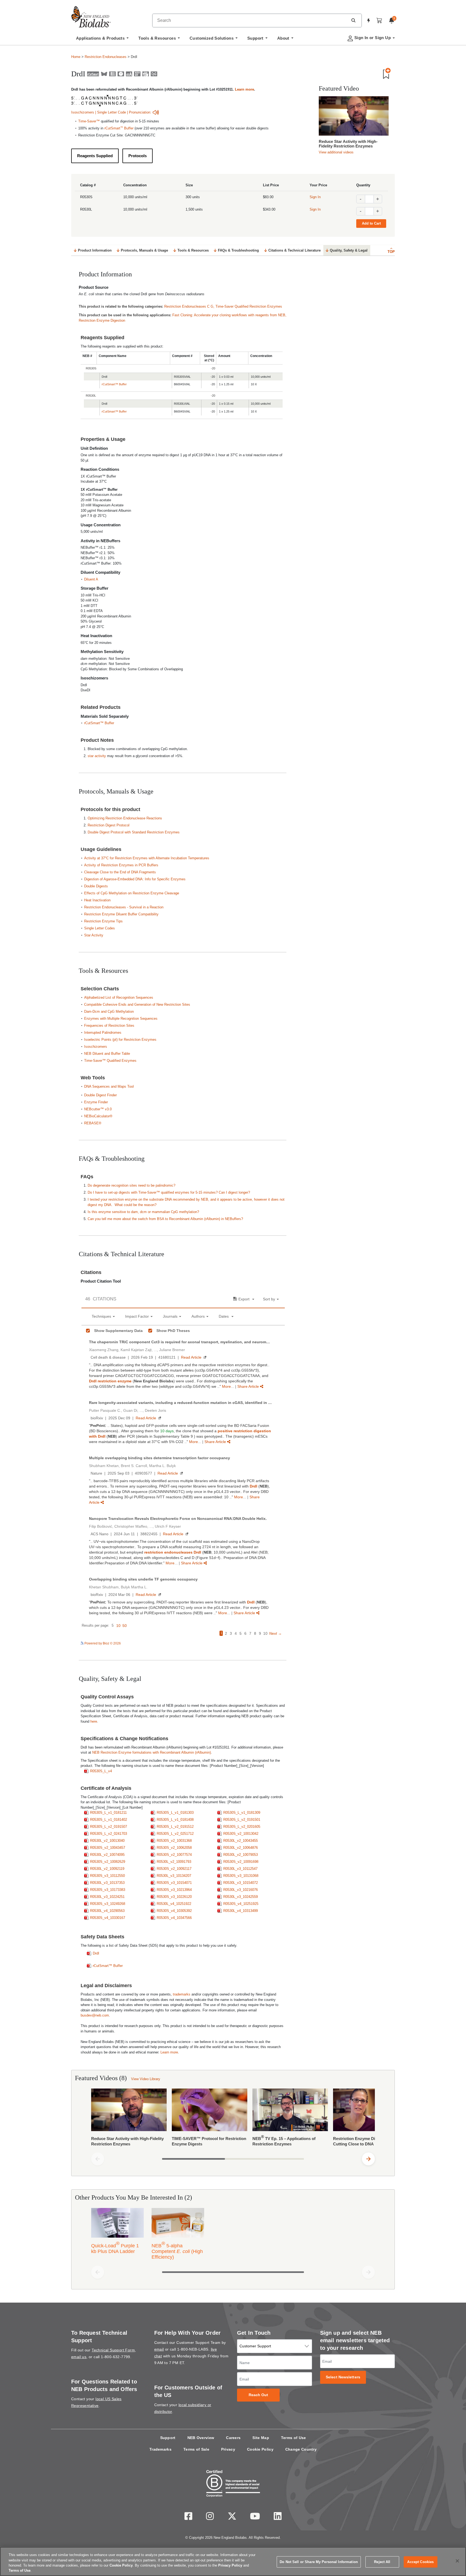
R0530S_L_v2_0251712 (175, 1834)
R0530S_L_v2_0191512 (175, 1827)
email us (79, 2357)
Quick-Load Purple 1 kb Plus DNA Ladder (115, 2247)
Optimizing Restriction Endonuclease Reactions (125, 818)
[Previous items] (98, 2159)
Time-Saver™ (89, 121)
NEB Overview (201, 2438)
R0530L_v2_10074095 (107, 1855)
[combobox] (250, 20)
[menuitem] (102, 40)
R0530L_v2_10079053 (241, 1855)
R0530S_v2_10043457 (108, 1848)
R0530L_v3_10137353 (107, 1883)
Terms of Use (294, 2438)
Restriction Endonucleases (106, 57)
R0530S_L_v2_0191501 (242, 1820)
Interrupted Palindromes (103, 1033)
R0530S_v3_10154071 (174, 1883)
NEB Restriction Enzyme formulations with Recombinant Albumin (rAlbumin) (152, 1752)
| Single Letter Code (111, 112)
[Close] (457, 2561)
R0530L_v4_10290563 (107, 1911)
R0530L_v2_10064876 (241, 1848)
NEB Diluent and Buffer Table (107, 1054)
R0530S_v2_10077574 (174, 1855)
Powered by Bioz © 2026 (102, 1643)
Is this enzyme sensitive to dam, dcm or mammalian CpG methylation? (143, 1212)
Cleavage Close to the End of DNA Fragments (120, 872)
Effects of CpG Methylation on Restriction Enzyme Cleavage (132, 893)
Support (168, 2438)
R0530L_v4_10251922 (174, 1904)
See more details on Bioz (266, 1643)
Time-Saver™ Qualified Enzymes (110, 1061)
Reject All (382, 2562)
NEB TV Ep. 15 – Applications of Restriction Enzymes (284, 2140)
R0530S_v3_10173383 (108, 1890)
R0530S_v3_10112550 (107, 1876)
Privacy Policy (230, 2565)
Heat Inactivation (97, 900)
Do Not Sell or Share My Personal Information (319, 2562)
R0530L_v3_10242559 (241, 1897)
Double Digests (96, 886)
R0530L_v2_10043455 (241, 1841)
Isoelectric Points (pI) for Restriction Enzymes (120, 1040)
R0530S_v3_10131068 (241, 1876)
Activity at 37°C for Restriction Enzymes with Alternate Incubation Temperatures (147, 858)
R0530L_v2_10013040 (107, 1841)
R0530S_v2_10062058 (174, 1848)
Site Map (261, 2438)
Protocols (138, 156)
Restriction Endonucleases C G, (190, 306)
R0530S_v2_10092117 (174, 1869)
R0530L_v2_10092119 (107, 1869)
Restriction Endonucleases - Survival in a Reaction (124, 907)
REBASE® (93, 1123)
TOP (391, 252)
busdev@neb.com (95, 2015)
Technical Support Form (113, 2350)
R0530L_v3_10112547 (240, 1869)
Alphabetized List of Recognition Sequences (119, 997)
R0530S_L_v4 (101, 1771)
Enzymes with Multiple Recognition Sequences (121, 1019)
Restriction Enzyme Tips (103, 921)
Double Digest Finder (100, 1095)
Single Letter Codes (100, 928)
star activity (97, 756)
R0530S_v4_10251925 (241, 1904)
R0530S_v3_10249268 (108, 1904)
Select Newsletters (343, 2377)
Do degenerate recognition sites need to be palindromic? (131, 1185)
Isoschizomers (83, 112)
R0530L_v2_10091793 (174, 1862)
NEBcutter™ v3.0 (98, 1109)
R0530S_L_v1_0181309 (242, 1813)
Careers (233, 2438)
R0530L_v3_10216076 (241, 1890)
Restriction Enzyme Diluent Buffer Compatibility (121, 914)
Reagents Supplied (95, 156)
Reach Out (258, 2395)
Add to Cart (371, 223)
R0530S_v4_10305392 (174, 1911)
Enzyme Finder (96, 1102)
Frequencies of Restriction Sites (109, 1026)
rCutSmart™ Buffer (114, 384)
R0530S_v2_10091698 (241, 1862)
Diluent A (91, 579)
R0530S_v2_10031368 (174, 1841)
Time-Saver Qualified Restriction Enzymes (249, 306)
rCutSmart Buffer (119, 128)
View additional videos (336, 152)
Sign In (315, 197)
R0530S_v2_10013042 (241, 1834)
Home (76, 57)
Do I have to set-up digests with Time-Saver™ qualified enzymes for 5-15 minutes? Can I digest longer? (169, 1192)
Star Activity (94, 935)
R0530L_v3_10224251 (107, 1897)
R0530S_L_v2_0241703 (109, 1834)
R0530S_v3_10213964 (174, 1890)
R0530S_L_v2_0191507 (109, 1827)
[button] (353, 20)
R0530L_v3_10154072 (241, 1883)
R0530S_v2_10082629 (108, 1862)
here (94, 1721)
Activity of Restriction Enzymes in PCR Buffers (121, 865)
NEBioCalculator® (98, 1116)
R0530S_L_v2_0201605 (242, 1827)
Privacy (228, 2449)
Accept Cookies (420, 2562)
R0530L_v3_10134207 (174, 1876)
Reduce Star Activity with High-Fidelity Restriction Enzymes (348, 144)
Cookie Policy (260, 2449)
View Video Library (146, 2079)
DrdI (96, 1953)
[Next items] (368, 2159)
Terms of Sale (196, 2449)
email (159, 2349)
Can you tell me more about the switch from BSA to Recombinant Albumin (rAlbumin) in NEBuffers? (165, 1219)
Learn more (244, 89)
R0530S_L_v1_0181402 (109, 1820)
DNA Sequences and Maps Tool (109, 1086)
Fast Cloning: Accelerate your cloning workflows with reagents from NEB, (229, 315)
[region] (233, 2561)
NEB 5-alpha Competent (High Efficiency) (177, 2250)
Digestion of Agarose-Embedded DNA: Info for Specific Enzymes (135, 879)
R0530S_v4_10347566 (174, 1918)
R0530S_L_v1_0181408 (175, 1820)
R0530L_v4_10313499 (241, 1911)
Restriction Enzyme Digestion (102, 320)
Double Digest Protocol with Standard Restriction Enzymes (134, 832)
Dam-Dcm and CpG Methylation (109, 1011)
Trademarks (160, 2449)
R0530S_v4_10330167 (108, 1918)
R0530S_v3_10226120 (174, 1897)
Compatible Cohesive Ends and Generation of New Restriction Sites (137, 1004)
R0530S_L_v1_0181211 (108, 1813)
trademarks (182, 1994)
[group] (233, 2119)
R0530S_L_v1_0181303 (175, 1813)
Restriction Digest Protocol (109, 825)
